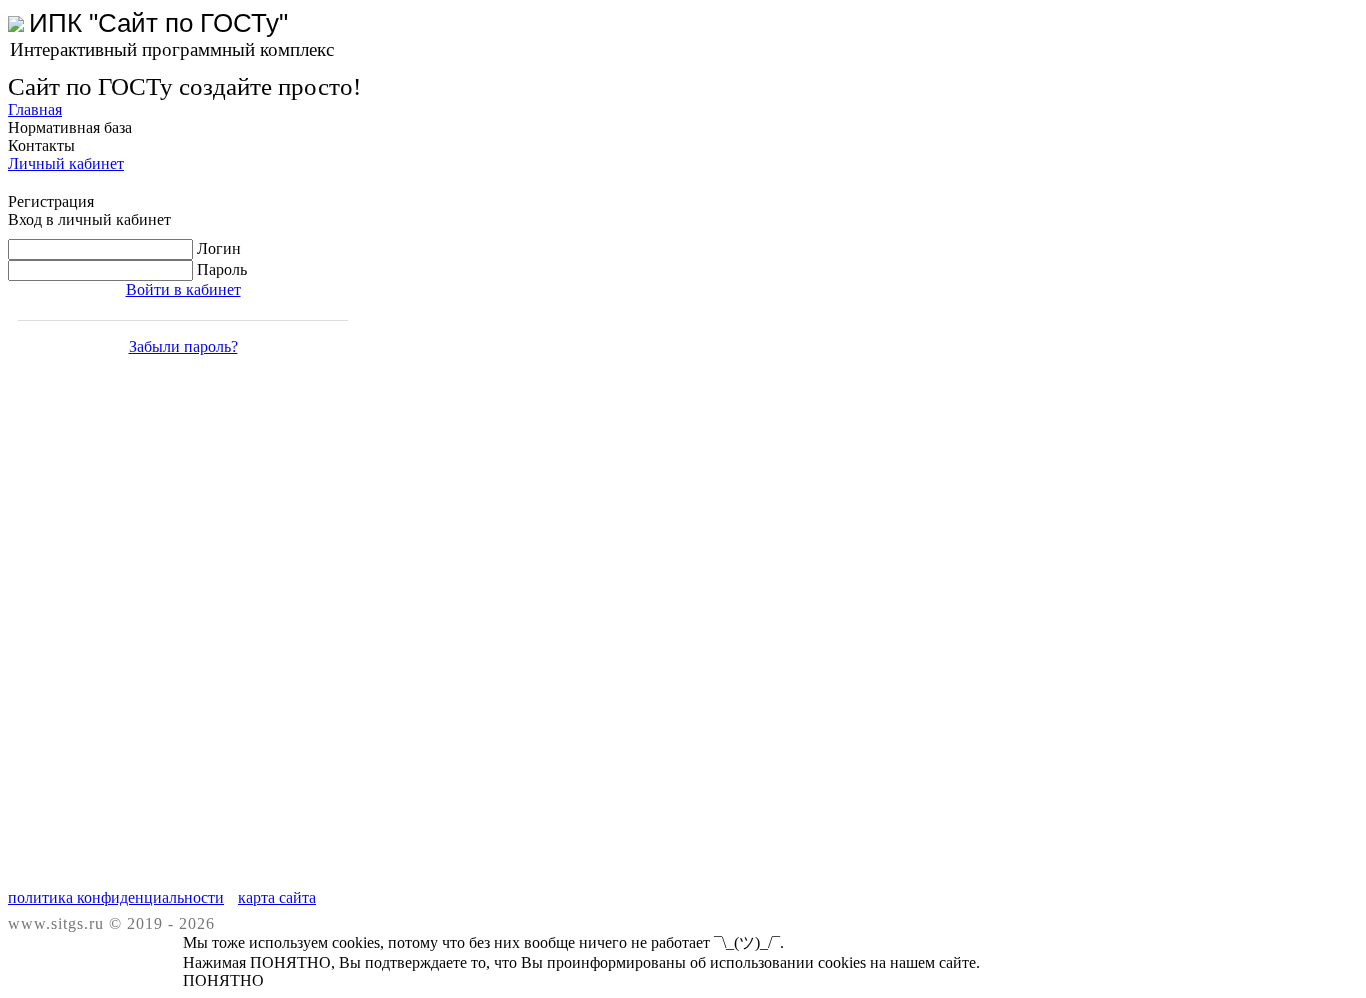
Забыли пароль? (183, 346)
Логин (219, 248)
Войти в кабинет (183, 289)
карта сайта (277, 897)
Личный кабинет (66, 163)
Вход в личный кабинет (89, 219)
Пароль (222, 269)
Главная (35, 109)
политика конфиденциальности (116, 897)
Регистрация (51, 201)
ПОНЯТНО (223, 980)
